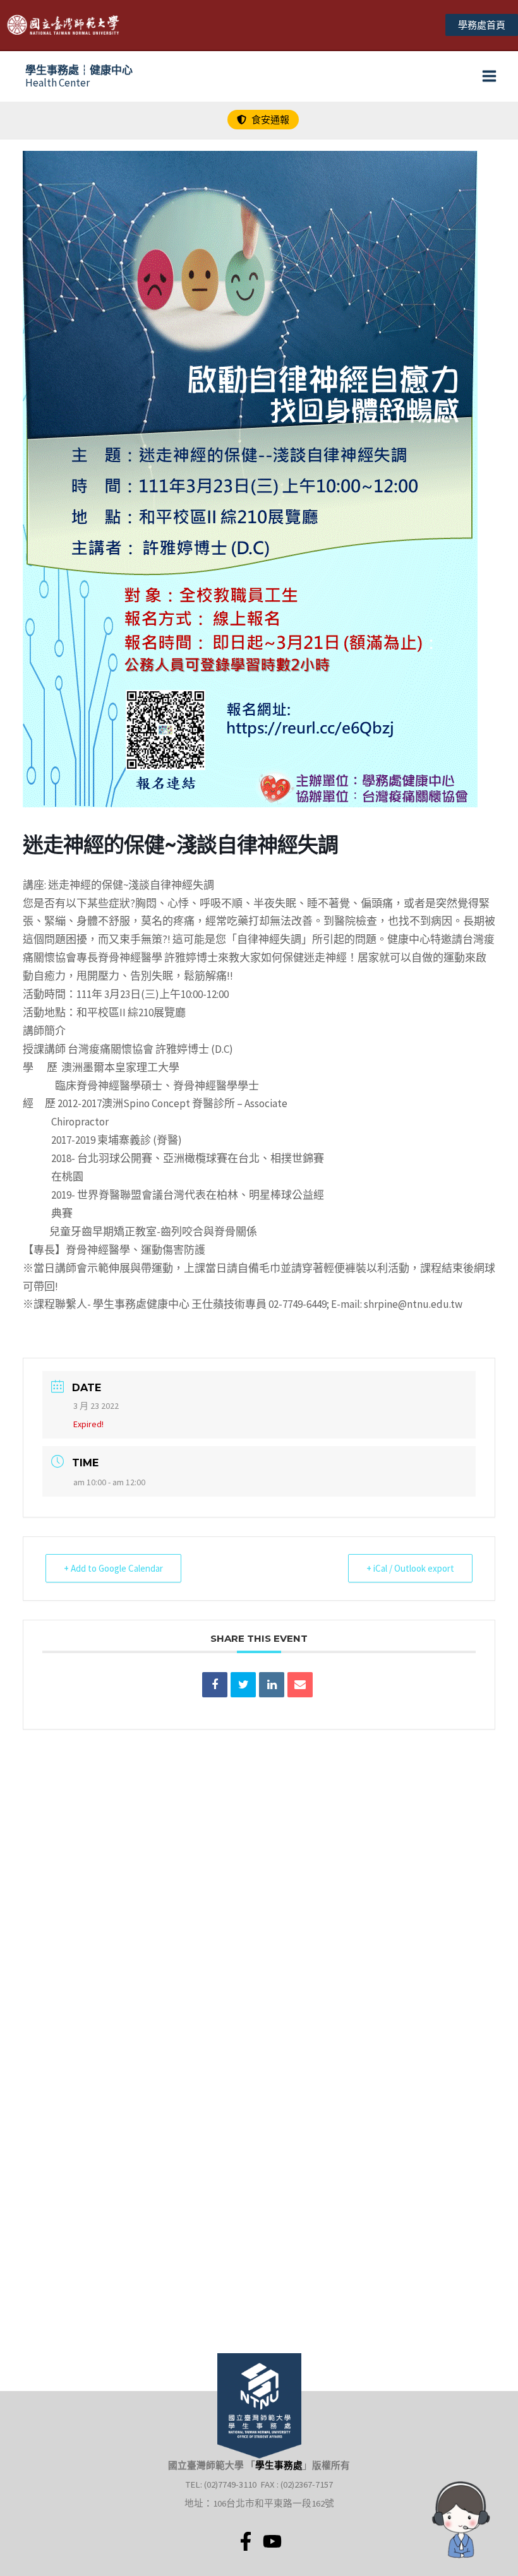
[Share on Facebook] (215, 1685)
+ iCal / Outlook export (410, 1568)
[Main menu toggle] (490, 77)
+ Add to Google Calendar (113, 1568)
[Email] (300, 1685)
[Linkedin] (272, 1685)
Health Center (79, 76)
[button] (482, 25)
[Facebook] (246, 2541)
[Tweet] (243, 1685)
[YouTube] (272, 2541)
